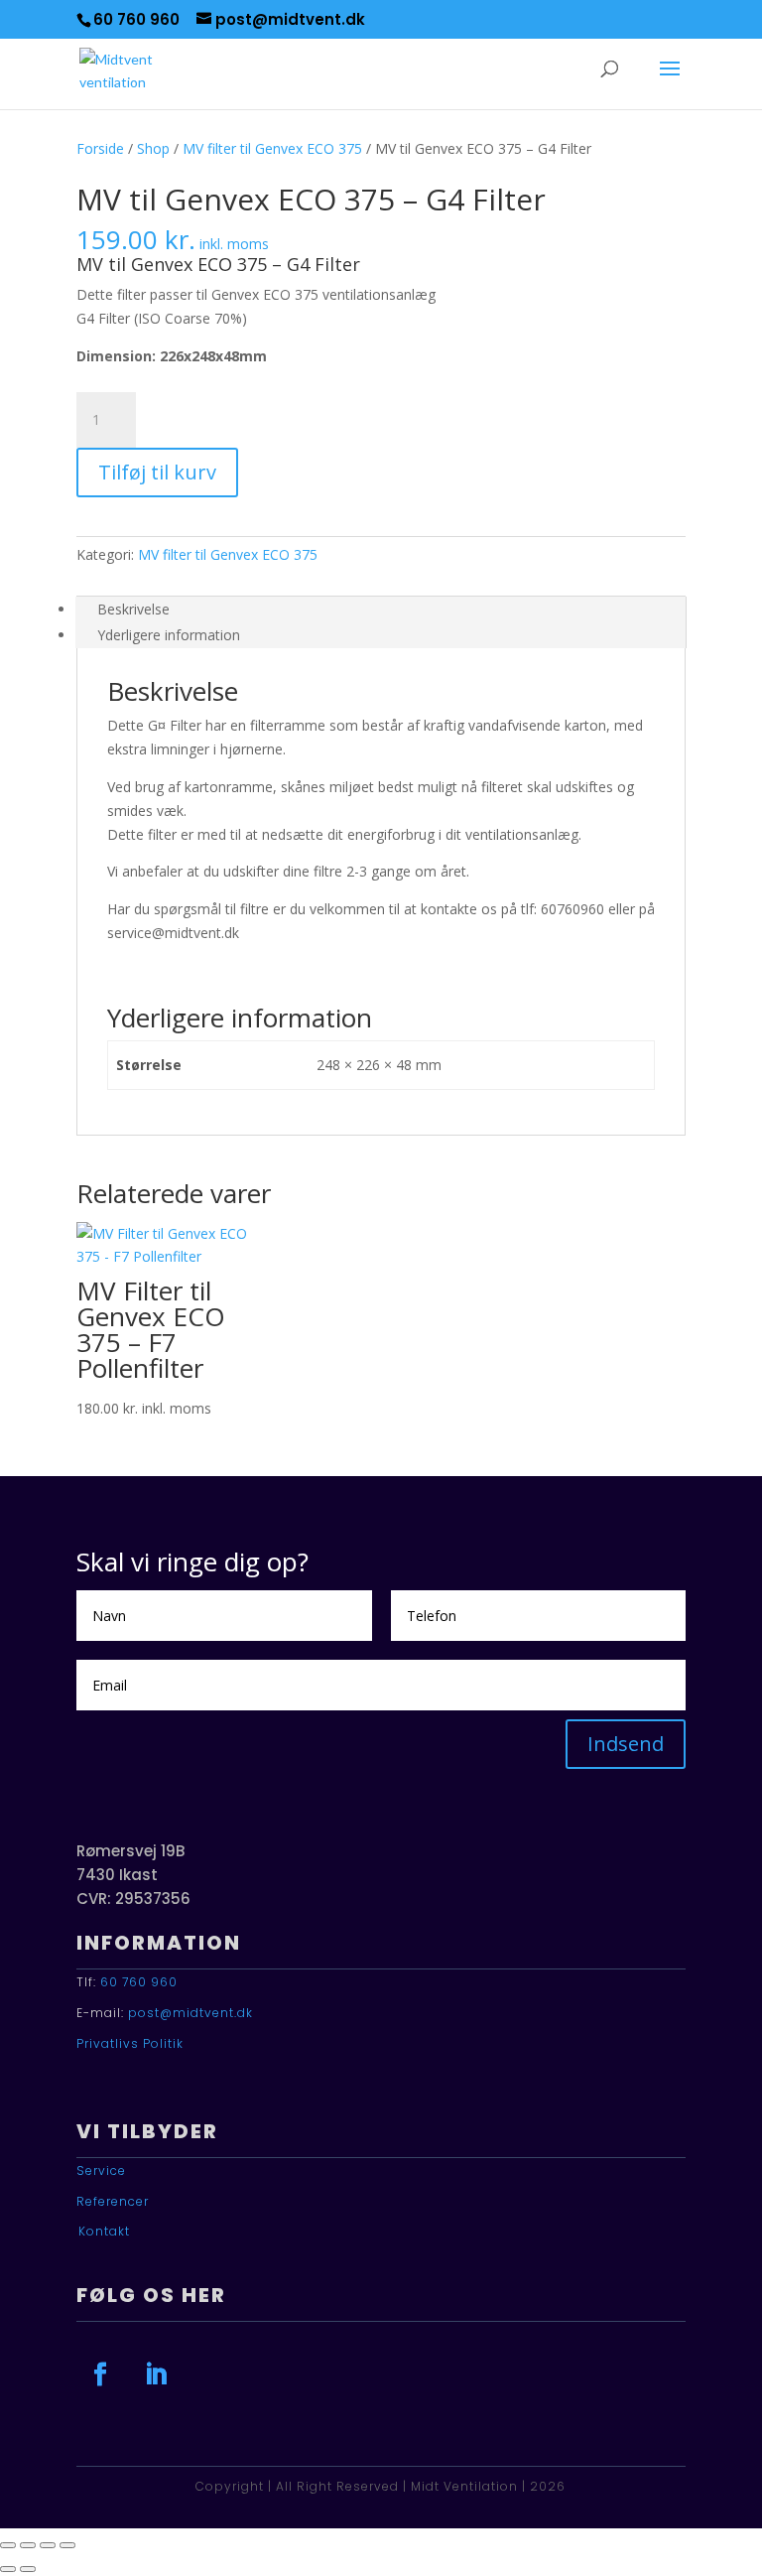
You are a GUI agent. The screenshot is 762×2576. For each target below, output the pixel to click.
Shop (153, 148)
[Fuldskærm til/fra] (28, 2545)
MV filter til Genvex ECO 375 (272, 148)
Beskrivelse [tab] (133, 609)
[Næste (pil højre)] (28, 2569)
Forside (100, 148)
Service (101, 2170)
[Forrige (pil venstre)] (8, 2569)
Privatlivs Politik (130, 2043)
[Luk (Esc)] (67, 2545)
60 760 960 (139, 1982)
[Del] (48, 2545)
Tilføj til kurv (157, 472)
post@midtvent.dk (190, 2013)
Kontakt (104, 2231)
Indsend (626, 1744)
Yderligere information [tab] (169, 635)
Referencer (113, 2201)
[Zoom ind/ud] (8, 2545)
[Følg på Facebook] (100, 2374)
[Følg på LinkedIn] (156, 2374)
